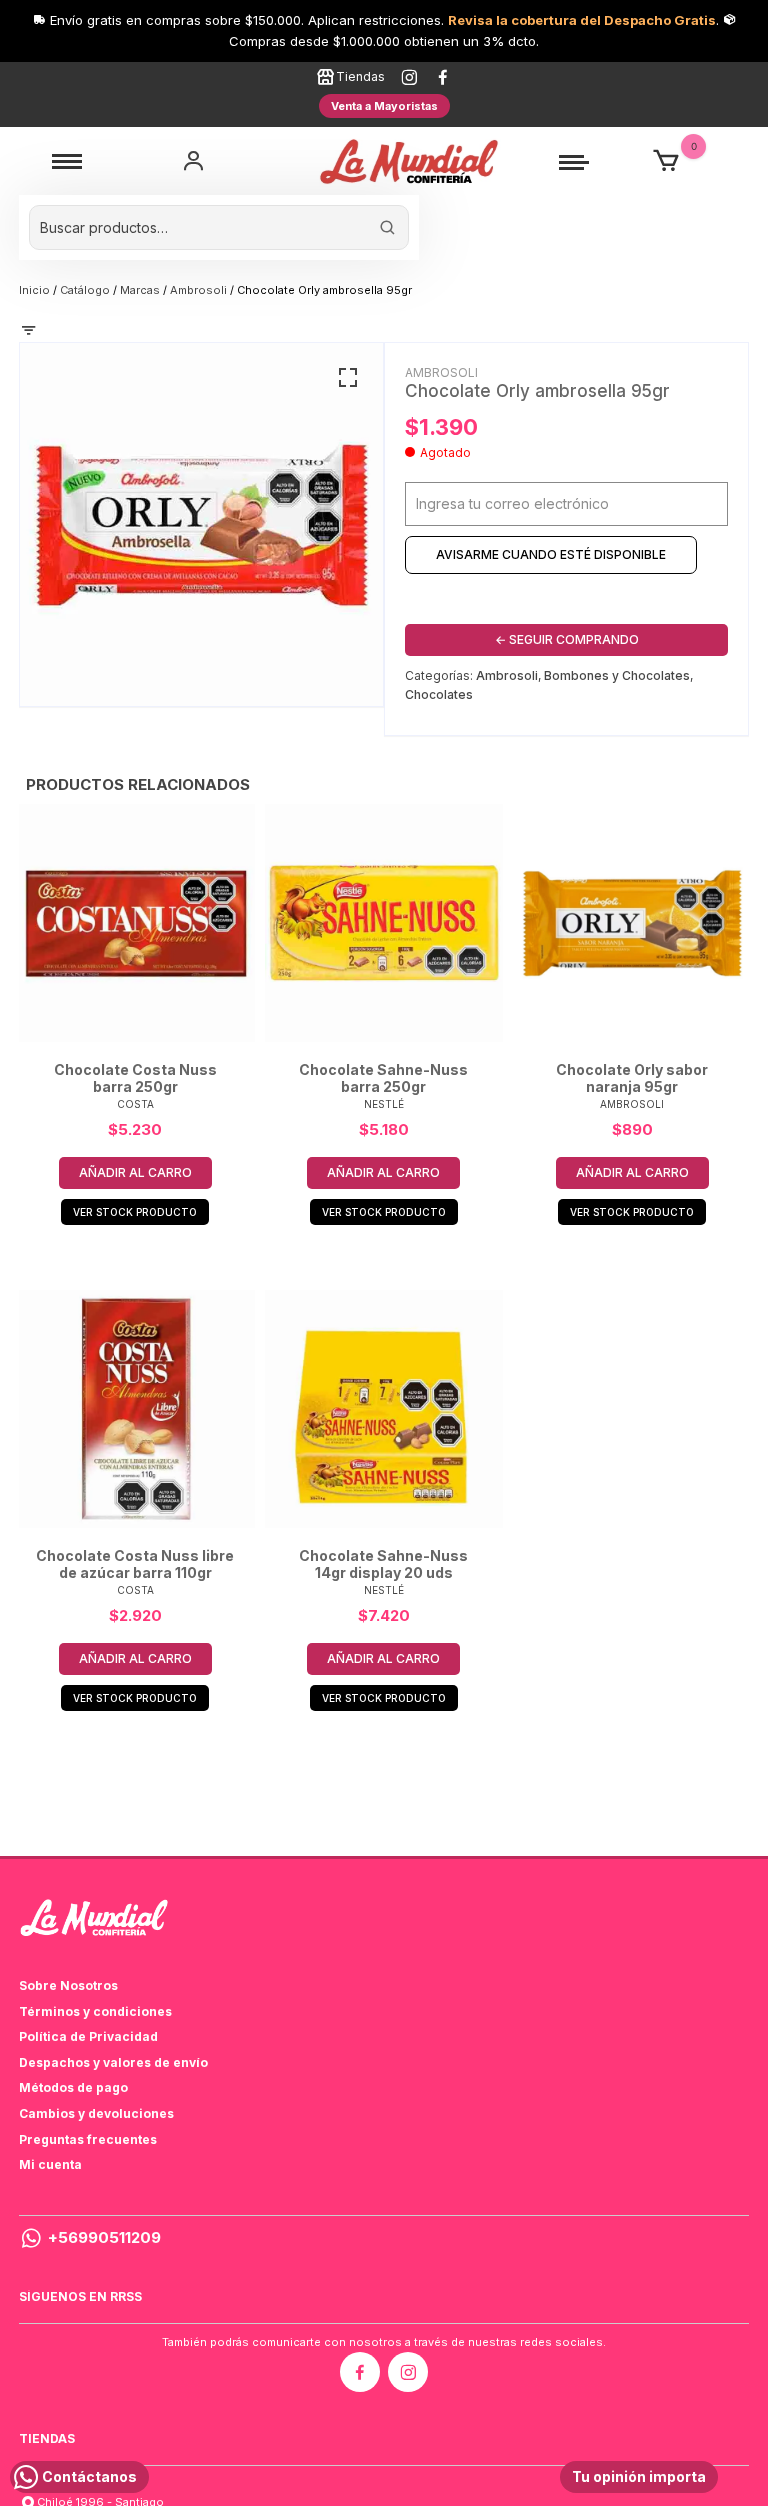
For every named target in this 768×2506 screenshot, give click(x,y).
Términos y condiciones (95, 2011)
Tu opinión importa (639, 2476)
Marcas (140, 290)
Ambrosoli (198, 290)
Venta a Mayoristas (384, 106)
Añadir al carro (135, 1172)
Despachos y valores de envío (113, 2062)
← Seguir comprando (567, 639)
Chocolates (439, 694)
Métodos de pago (73, 2087)
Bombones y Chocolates (617, 675)
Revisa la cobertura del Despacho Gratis (582, 20)
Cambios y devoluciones (96, 2113)
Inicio (34, 290)
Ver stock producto (135, 1212)
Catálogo (85, 290)
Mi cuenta (50, 2164)
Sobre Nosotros (68, 1985)
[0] (665, 161)
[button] (348, 378)
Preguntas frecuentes (88, 2139)
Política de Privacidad (88, 2036)
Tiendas (360, 76)
